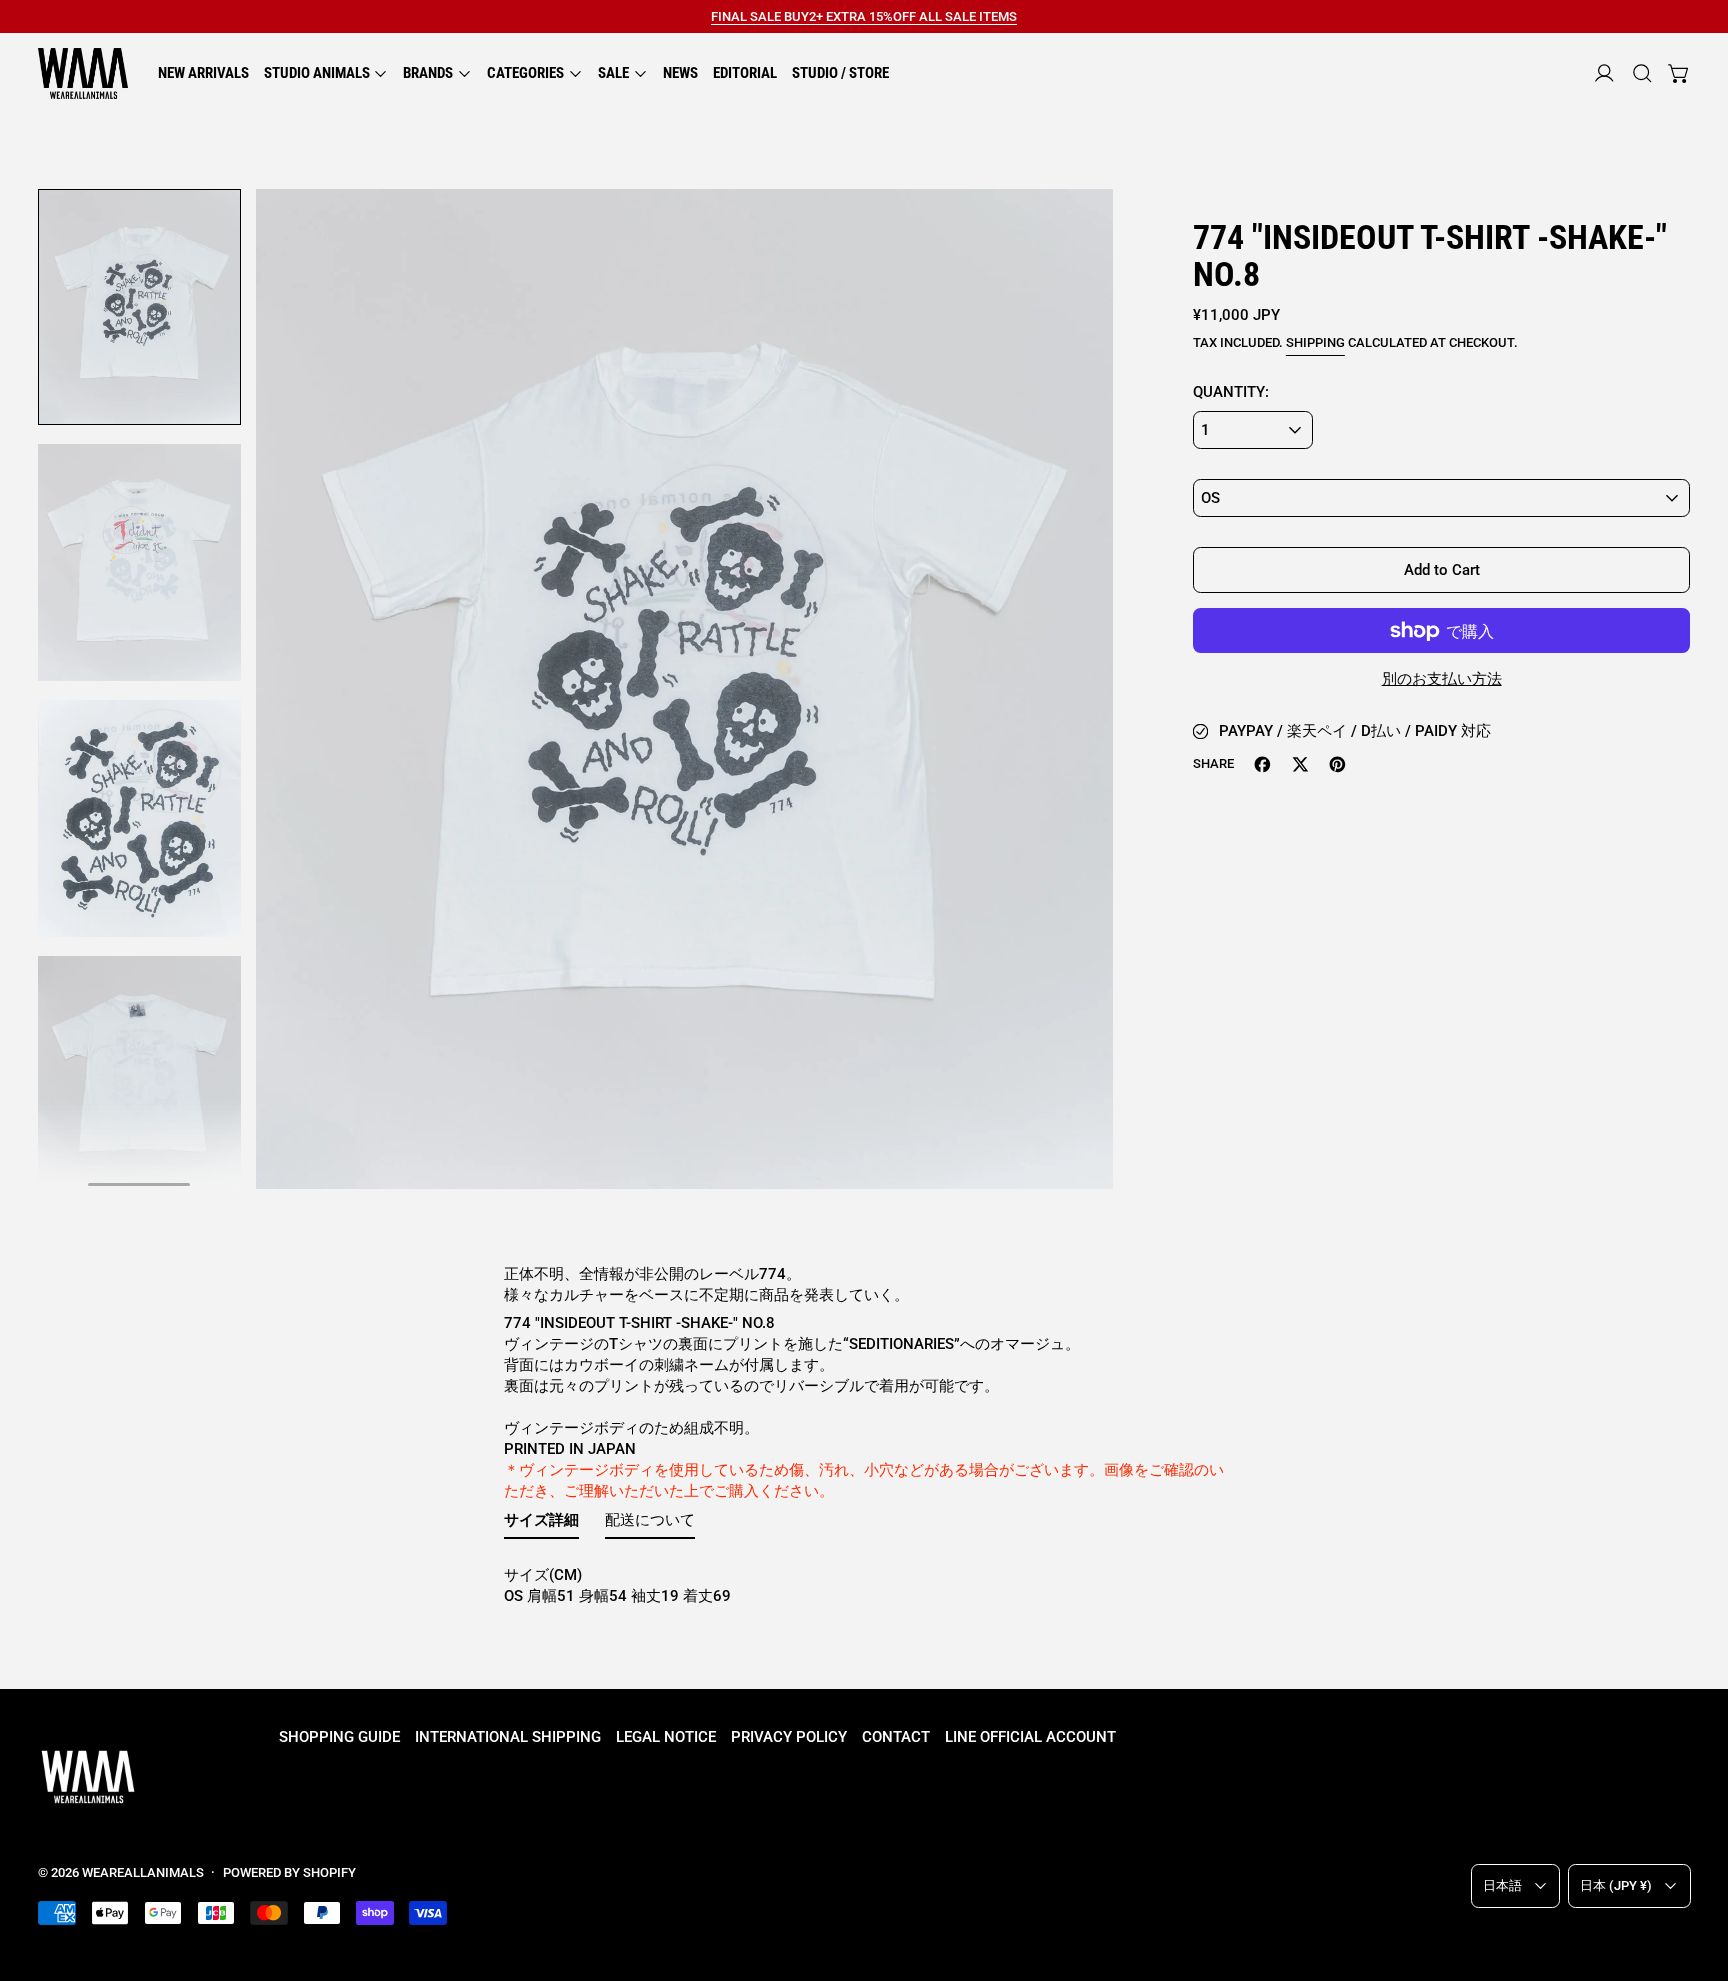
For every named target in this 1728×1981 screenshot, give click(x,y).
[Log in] (1604, 73)
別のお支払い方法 (1442, 679)
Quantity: (1231, 392)
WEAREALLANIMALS (143, 1872)
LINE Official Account (1030, 1737)
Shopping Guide (339, 1737)
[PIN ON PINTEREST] (1337, 764)
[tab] (541, 1524)
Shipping (1315, 342)
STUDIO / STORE (840, 73)
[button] (1642, 73)
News (680, 73)
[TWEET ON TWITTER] (1300, 764)
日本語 (1502, 1885)
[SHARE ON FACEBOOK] (1262, 764)
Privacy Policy (789, 1737)
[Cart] (1679, 73)
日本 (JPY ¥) (1616, 1885)
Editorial (745, 73)
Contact (896, 1737)
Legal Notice (666, 1737)
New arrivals (203, 73)
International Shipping (508, 1737)
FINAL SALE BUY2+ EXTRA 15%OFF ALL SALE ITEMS (864, 16)
